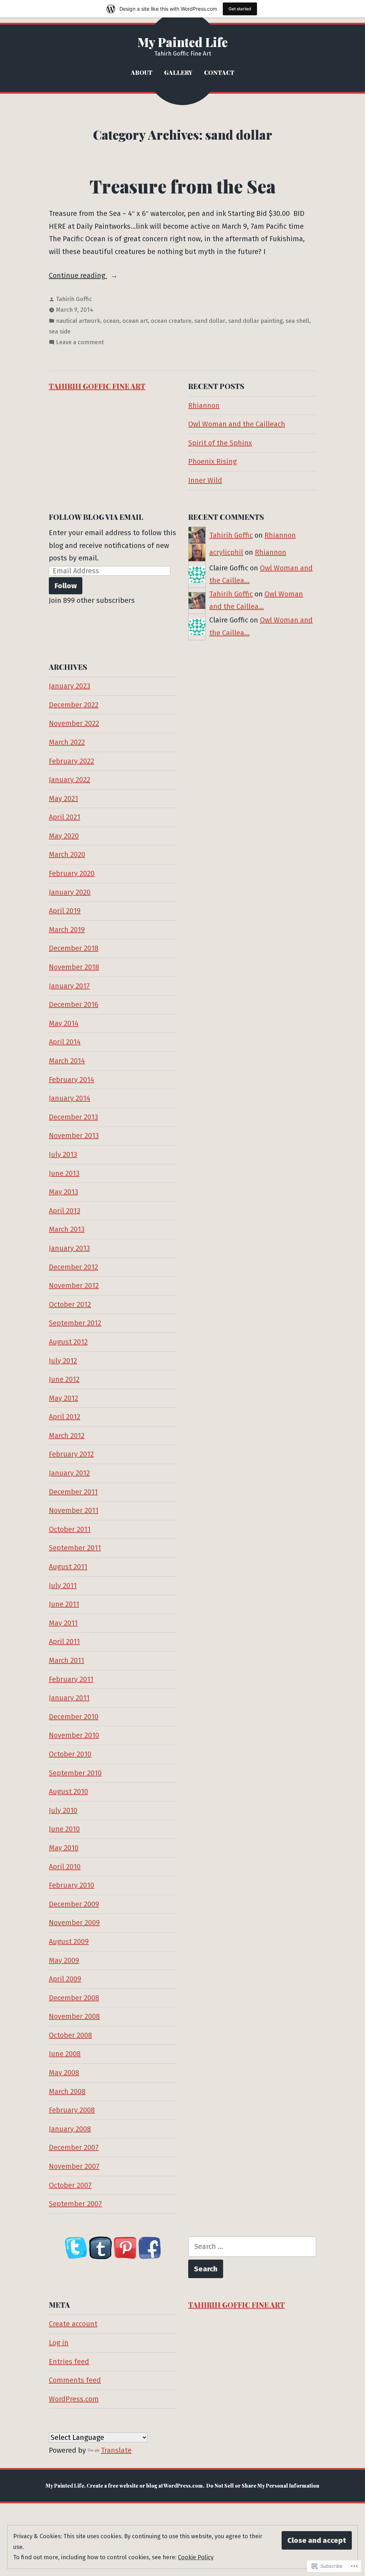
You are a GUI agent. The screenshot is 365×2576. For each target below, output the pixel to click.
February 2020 (72, 873)
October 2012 (70, 1304)
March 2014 (67, 1061)
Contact (219, 72)
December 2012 (73, 1267)
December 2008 (74, 1998)
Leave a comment (80, 343)
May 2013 (63, 1192)
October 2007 (70, 2185)
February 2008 (72, 2110)
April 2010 (65, 1867)
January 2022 (70, 780)
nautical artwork (78, 321)
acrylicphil (226, 552)
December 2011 (73, 1492)
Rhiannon (204, 405)
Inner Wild (205, 480)
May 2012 (63, 1398)
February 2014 (71, 1080)
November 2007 (74, 2166)
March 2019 (67, 930)
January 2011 (69, 1698)
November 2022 (74, 723)
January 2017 (69, 986)
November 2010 (74, 1735)
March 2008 (67, 2091)
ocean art (135, 321)
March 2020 (67, 854)
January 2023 (70, 686)
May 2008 (64, 2073)
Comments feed (75, 2380)
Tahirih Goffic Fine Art (97, 386)
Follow (66, 586)
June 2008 (65, 2054)
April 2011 (64, 1641)
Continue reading (78, 276)
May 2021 (63, 798)
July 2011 (63, 1586)
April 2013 (65, 1211)
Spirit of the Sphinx (220, 443)
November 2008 (74, 2016)
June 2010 (64, 1829)
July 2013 (63, 1154)
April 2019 (65, 911)
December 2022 (74, 705)
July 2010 (63, 1810)
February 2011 (71, 1679)
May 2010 (64, 1848)
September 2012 (75, 1323)
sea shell (297, 321)
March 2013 (67, 1229)
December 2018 (74, 948)
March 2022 (67, 742)
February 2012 (71, 1454)
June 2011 (64, 1604)
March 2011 (66, 1660)
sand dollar (210, 321)
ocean (111, 321)
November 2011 (74, 1510)
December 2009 (74, 1904)
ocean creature (171, 321)
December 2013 (73, 1117)
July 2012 (63, 1361)
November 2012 (74, 1286)
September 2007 (75, 2204)
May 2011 (63, 1623)
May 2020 (64, 836)
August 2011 (68, 1567)
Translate (116, 2450)
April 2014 (65, 1042)
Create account (73, 2324)
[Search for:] (252, 2247)
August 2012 (68, 1342)
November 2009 (74, 1923)
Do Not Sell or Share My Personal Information (263, 2486)
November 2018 (74, 967)
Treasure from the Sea (182, 186)
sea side (60, 331)
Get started (240, 9)
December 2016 (74, 1004)
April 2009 (65, 1979)
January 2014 (70, 1098)
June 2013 (64, 1173)
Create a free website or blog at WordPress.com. (145, 2486)
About (142, 72)
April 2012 (65, 1417)
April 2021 (65, 817)
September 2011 (75, 1548)
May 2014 (64, 1023)
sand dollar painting (255, 321)
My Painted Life (183, 42)
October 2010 (70, 1754)
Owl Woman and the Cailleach (237, 424)
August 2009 (69, 1941)
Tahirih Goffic (74, 299)
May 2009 (64, 1960)
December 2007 (74, 2147)
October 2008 (70, 2035)
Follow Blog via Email (96, 517)
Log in (59, 2343)
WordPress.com (74, 2399)
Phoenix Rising (212, 461)
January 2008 (70, 2129)
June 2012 (64, 1379)
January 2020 (70, 892)
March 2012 (67, 1436)
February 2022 (71, 761)
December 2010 (74, 1717)
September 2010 (75, 1773)
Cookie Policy (196, 2557)
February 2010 (71, 1885)
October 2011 (70, 1529)
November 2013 (74, 1136)
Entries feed (69, 2362)
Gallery (178, 72)
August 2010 (68, 1791)
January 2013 (69, 1248)
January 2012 (69, 1473)
